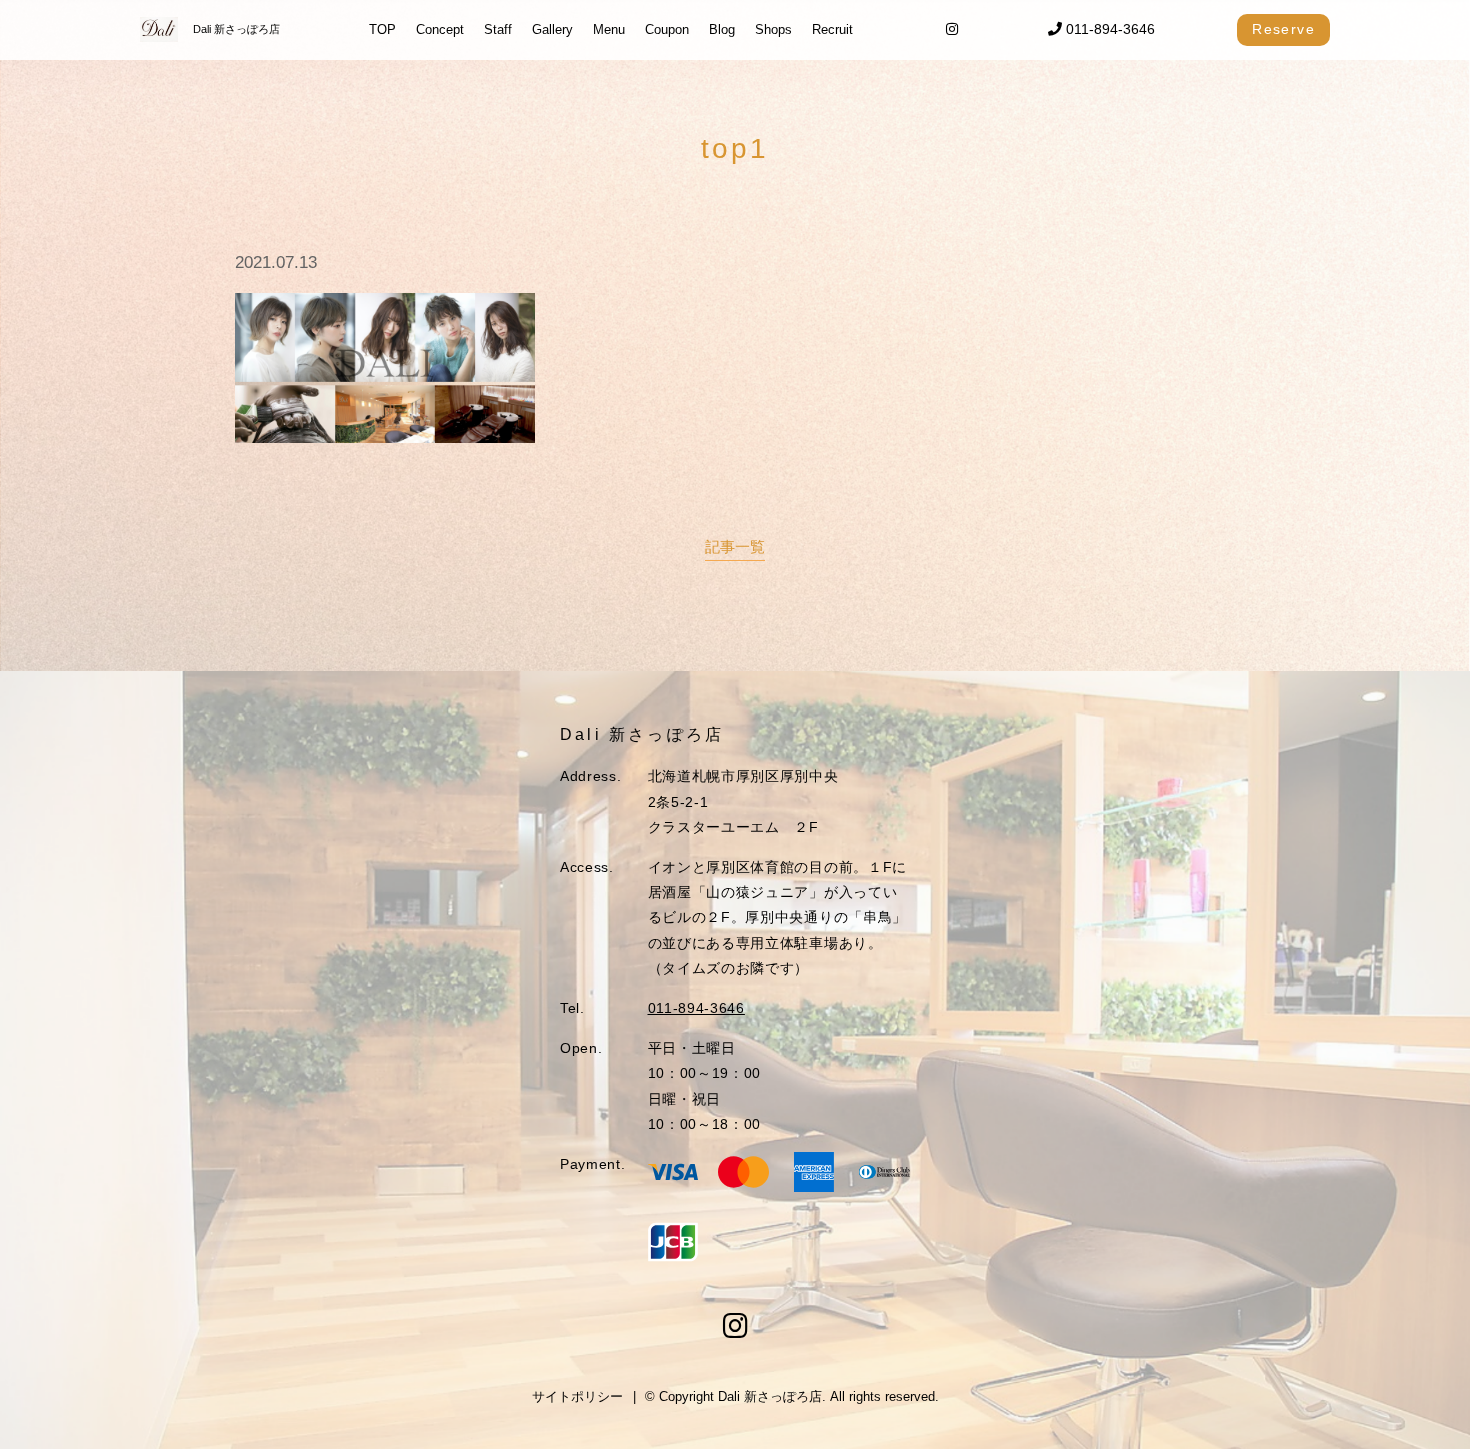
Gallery (552, 30)
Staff (498, 30)
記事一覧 (735, 546)
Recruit (832, 30)
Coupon (667, 30)
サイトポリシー (577, 1396)
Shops (773, 30)
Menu (609, 30)
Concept (440, 30)
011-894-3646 (1108, 29)
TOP (382, 30)
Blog (722, 30)
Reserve (1283, 29)
